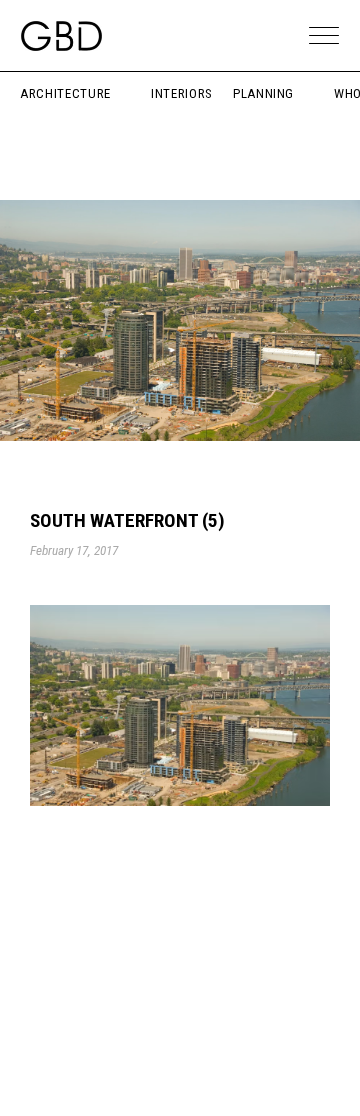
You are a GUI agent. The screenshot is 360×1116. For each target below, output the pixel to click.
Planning (263, 93)
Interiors (182, 93)
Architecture (65, 93)
